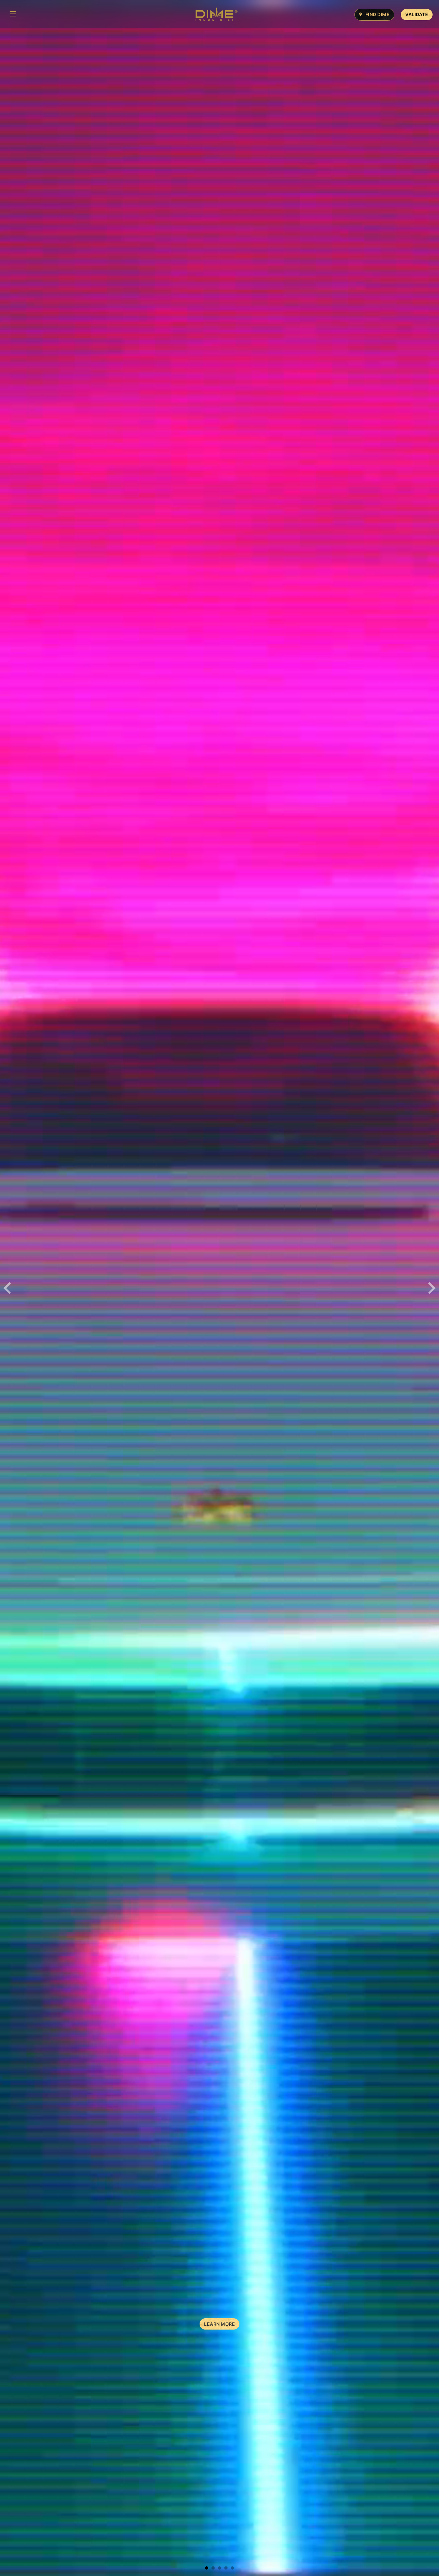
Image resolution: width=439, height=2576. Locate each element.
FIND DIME (378, 14)
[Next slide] (431, 1288)
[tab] (207, 2568)
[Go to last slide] (8, 1288)
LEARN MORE (219, 2324)
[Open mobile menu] (13, 14)
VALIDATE (417, 14)
